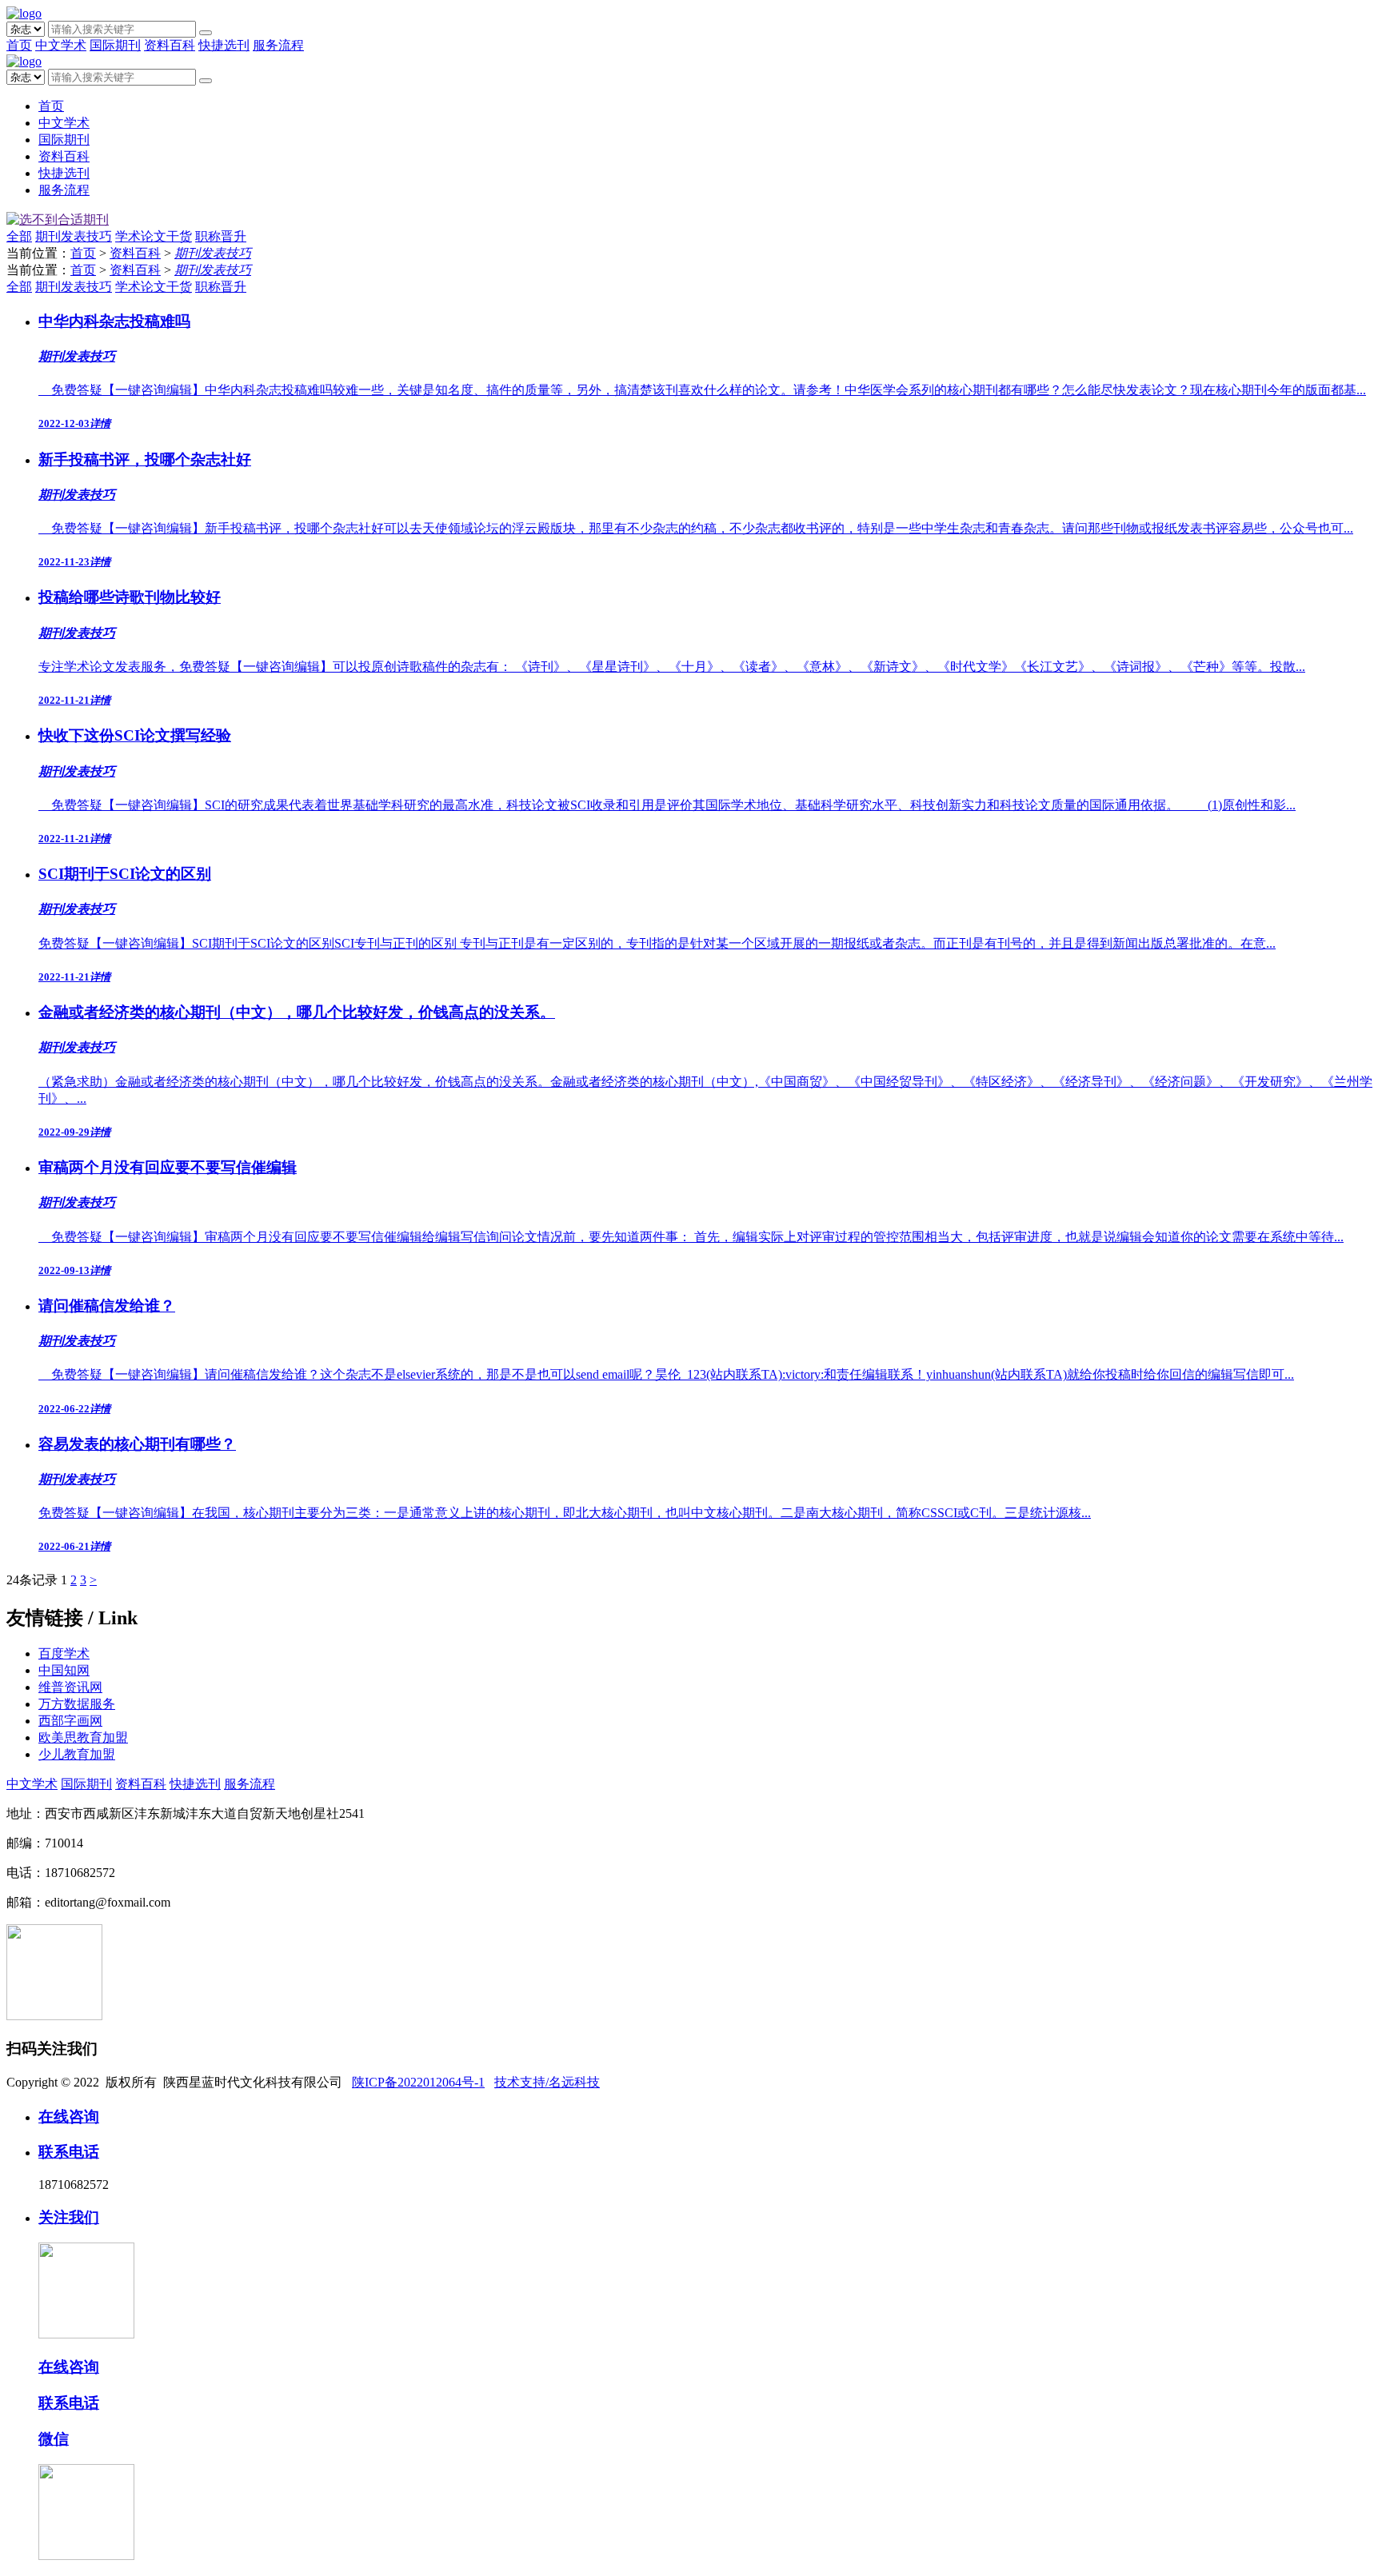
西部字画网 (70, 1721)
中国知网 (64, 1670)
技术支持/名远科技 (547, 2082)
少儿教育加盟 (77, 1754)
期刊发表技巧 (74, 236)
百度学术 (64, 1653)
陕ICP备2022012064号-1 (418, 2082)
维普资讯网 (70, 1687)
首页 (19, 45)
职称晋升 (221, 236)
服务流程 (278, 45)
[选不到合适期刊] (58, 220)
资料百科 (170, 45)
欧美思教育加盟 (83, 1737)
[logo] (24, 13)
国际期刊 (115, 45)
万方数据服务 (77, 1704)
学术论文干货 (154, 236)
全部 (19, 236)
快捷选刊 (224, 45)
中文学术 (61, 45)
